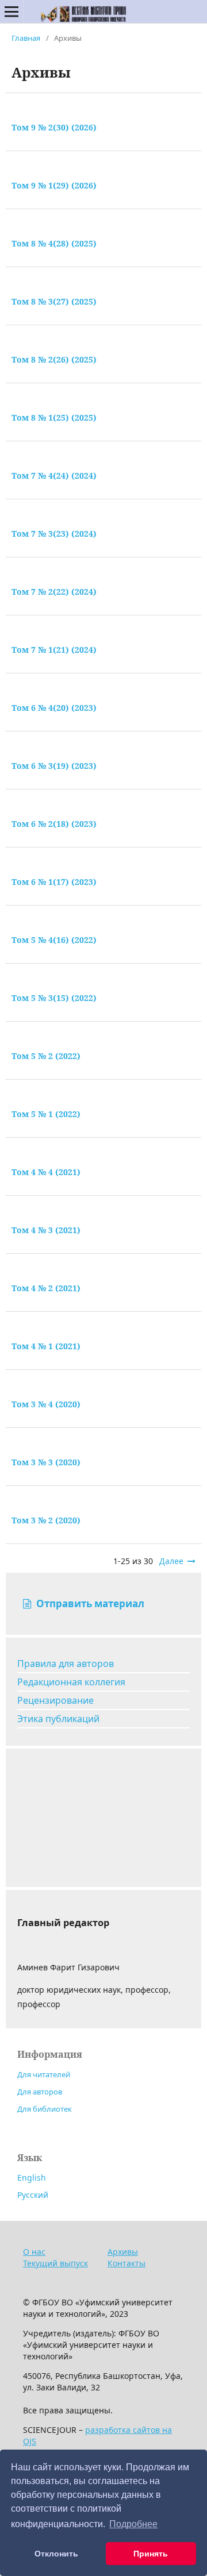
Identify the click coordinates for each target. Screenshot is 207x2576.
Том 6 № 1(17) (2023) (54, 882)
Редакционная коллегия (71, 1682)
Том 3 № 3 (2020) (46, 1462)
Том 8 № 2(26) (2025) (54, 359)
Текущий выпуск (55, 2263)
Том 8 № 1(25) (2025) (54, 417)
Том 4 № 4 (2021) (46, 1172)
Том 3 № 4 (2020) (46, 1404)
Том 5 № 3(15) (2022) (54, 998)
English (32, 2178)
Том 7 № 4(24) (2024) (54, 475)
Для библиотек (45, 2109)
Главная (26, 38)
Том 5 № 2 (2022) (46, 1056)
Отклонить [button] (56, 2554)
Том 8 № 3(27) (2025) (54, 301)
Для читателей (44, 2074)
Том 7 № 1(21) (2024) (54, 650)
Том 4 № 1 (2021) (46, 1346)
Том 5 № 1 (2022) (46, 1114)
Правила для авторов (66, 1664)
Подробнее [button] (133, 2524)
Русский (33, 2195)
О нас (34, 2252)
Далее (171, 1561)
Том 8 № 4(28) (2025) (54, 243)
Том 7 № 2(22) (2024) (54, 592)
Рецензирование (55, 1700)
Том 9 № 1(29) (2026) (54, 185)
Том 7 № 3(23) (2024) (54, 534)
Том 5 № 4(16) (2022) (54, 940)
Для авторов (40, 2092)
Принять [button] (151, 2554)
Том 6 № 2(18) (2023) (54, 824)
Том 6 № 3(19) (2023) (54, 766)
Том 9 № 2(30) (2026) (54, 127)
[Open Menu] (11, 11)
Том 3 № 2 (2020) (46, 1520)
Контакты (126, 2263)
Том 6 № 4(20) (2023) (54, 708)
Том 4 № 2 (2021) (46, 1288)
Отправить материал (89, 1603)
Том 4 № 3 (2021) (46, 1230)
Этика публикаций (58, 1719)
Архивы (123, 2252)
